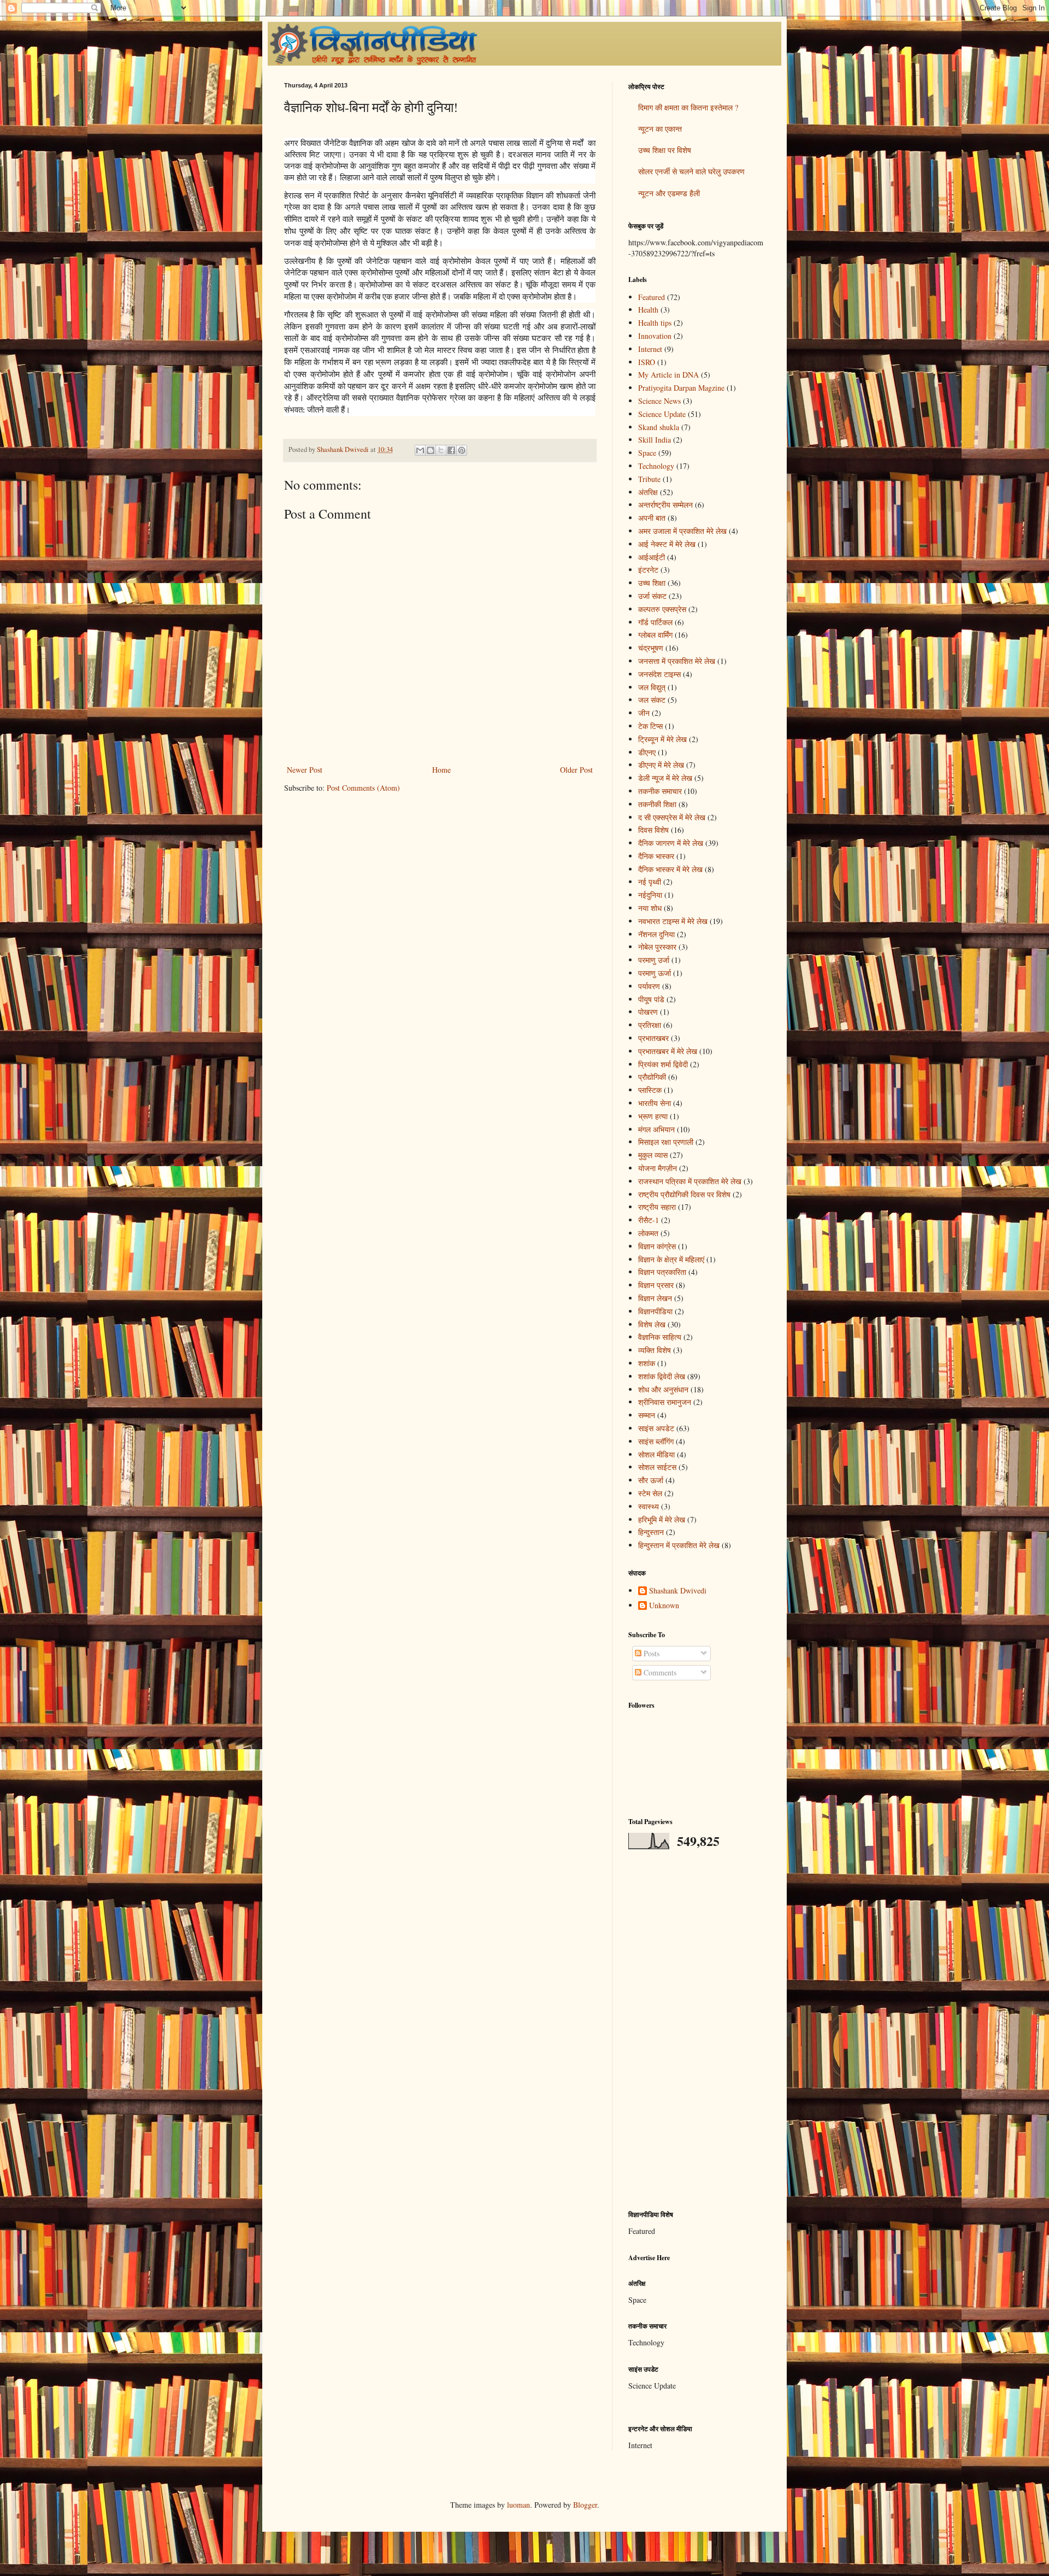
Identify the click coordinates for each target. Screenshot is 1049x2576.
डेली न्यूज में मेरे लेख (665, 778)
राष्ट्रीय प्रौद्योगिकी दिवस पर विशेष (684, 1194)
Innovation (655, 336)
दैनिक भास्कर (656, 856)
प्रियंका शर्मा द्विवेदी (663, 1064)
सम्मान (647, 1415)
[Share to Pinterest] (462, 450)
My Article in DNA (668, 375)
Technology (656, 466)
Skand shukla (659, 427)
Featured (652, 297)
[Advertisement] (697, 2030)
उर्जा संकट (652, 596)
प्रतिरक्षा (650, 1025)
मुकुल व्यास (653, 1155)
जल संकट (652, 700)
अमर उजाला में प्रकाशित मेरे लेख (682, 531)
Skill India (655, 440)
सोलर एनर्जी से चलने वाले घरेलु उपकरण (691, 171)
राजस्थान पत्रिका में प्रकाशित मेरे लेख (690, 1181)
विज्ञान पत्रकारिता (662, 1272)
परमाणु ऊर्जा (655, 973)
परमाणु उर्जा (654, 960)
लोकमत (648, 1233)
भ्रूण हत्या (653, 1116)
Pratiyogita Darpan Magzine (681, 388)
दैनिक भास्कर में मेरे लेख (670, 869)
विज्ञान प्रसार (656, 1285)
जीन (644, 713)
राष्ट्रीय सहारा (657, 1207)
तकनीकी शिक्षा (657, 804)
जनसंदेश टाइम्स (659, 674)
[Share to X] (441, 450)
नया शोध (650, 908)
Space (647, 453)
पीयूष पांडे (651, 999)
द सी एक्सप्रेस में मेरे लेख (672, 817)
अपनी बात (652, 518)
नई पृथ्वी (650, 882)
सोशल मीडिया (656, 1454)
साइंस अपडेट (656, 1428)
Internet (650, 349)
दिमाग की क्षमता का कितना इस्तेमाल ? (688, 107)
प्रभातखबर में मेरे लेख (668, 1051)
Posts (650, 1653)
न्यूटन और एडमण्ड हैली (669, 193)
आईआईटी (652, 557)
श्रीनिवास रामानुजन (665, 1402)
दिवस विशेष (653, 830)
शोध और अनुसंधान (663, 1389)
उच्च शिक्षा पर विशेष (665, 150)
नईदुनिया (650, 895)
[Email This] (420, 450)
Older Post (576, 770)
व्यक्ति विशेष (655, 1350)
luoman (518, 2505)
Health (648, 310)
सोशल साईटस (657, 1467)
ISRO (647, 362)
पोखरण (648, 1012)
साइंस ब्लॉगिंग (656, 1441)
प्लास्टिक (650, 1090)
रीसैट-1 (649, 1220)
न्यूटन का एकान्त (660, 129)
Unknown (664, 1606)
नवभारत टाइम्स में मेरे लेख (673, 921)
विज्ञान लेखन (655, 1298)
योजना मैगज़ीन (658, 1168)
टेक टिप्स (650, 726)
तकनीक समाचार (660, 791)
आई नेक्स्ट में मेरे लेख (667, 544)
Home (441, 770)
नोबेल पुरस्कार (657, 947)
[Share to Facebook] (451, 450)
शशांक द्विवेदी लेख (662, 1376)
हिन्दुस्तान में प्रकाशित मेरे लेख (679, 1545)
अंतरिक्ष (648, 492)
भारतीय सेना (655, 1103)
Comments (659, 1672)
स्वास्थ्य (649, 1506)
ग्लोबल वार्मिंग (655, 635)
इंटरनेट (648, 570)
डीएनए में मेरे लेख (661, 765)
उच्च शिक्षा (652, 583)
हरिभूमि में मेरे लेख (662, 1519)
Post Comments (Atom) (363, 788)
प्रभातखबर (653, 1038)
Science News (659, 401)
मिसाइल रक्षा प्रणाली (666, 1142)
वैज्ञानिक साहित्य (660, 1337)
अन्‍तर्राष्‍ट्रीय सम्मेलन (665, 505)
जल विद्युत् (652, 687)
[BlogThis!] (431, 450)
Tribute (649, 479)
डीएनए (647, 752)
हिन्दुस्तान (651, 1532)
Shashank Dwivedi (678, 1591)
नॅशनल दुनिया (656, 934)
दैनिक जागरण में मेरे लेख (671, 843)
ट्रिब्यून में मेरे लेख (662, 739)
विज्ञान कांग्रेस (657, 1246)
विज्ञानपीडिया (655, 1311)
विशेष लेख (652, 1324)
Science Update (662, 414)
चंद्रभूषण (651, 648)
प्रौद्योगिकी (652, 1077)
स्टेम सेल (650, 1493)
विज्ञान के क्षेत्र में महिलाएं (671, 1259)
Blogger (585, 2505)
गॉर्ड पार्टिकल (655, 622)
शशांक (647, 1363)
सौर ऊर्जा (651, 1480)
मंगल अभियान (656, 1129)
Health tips (655, 323)
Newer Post (305, 770)
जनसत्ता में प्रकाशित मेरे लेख (677, 661)
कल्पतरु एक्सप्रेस (662, 609)
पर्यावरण (649, 986)
